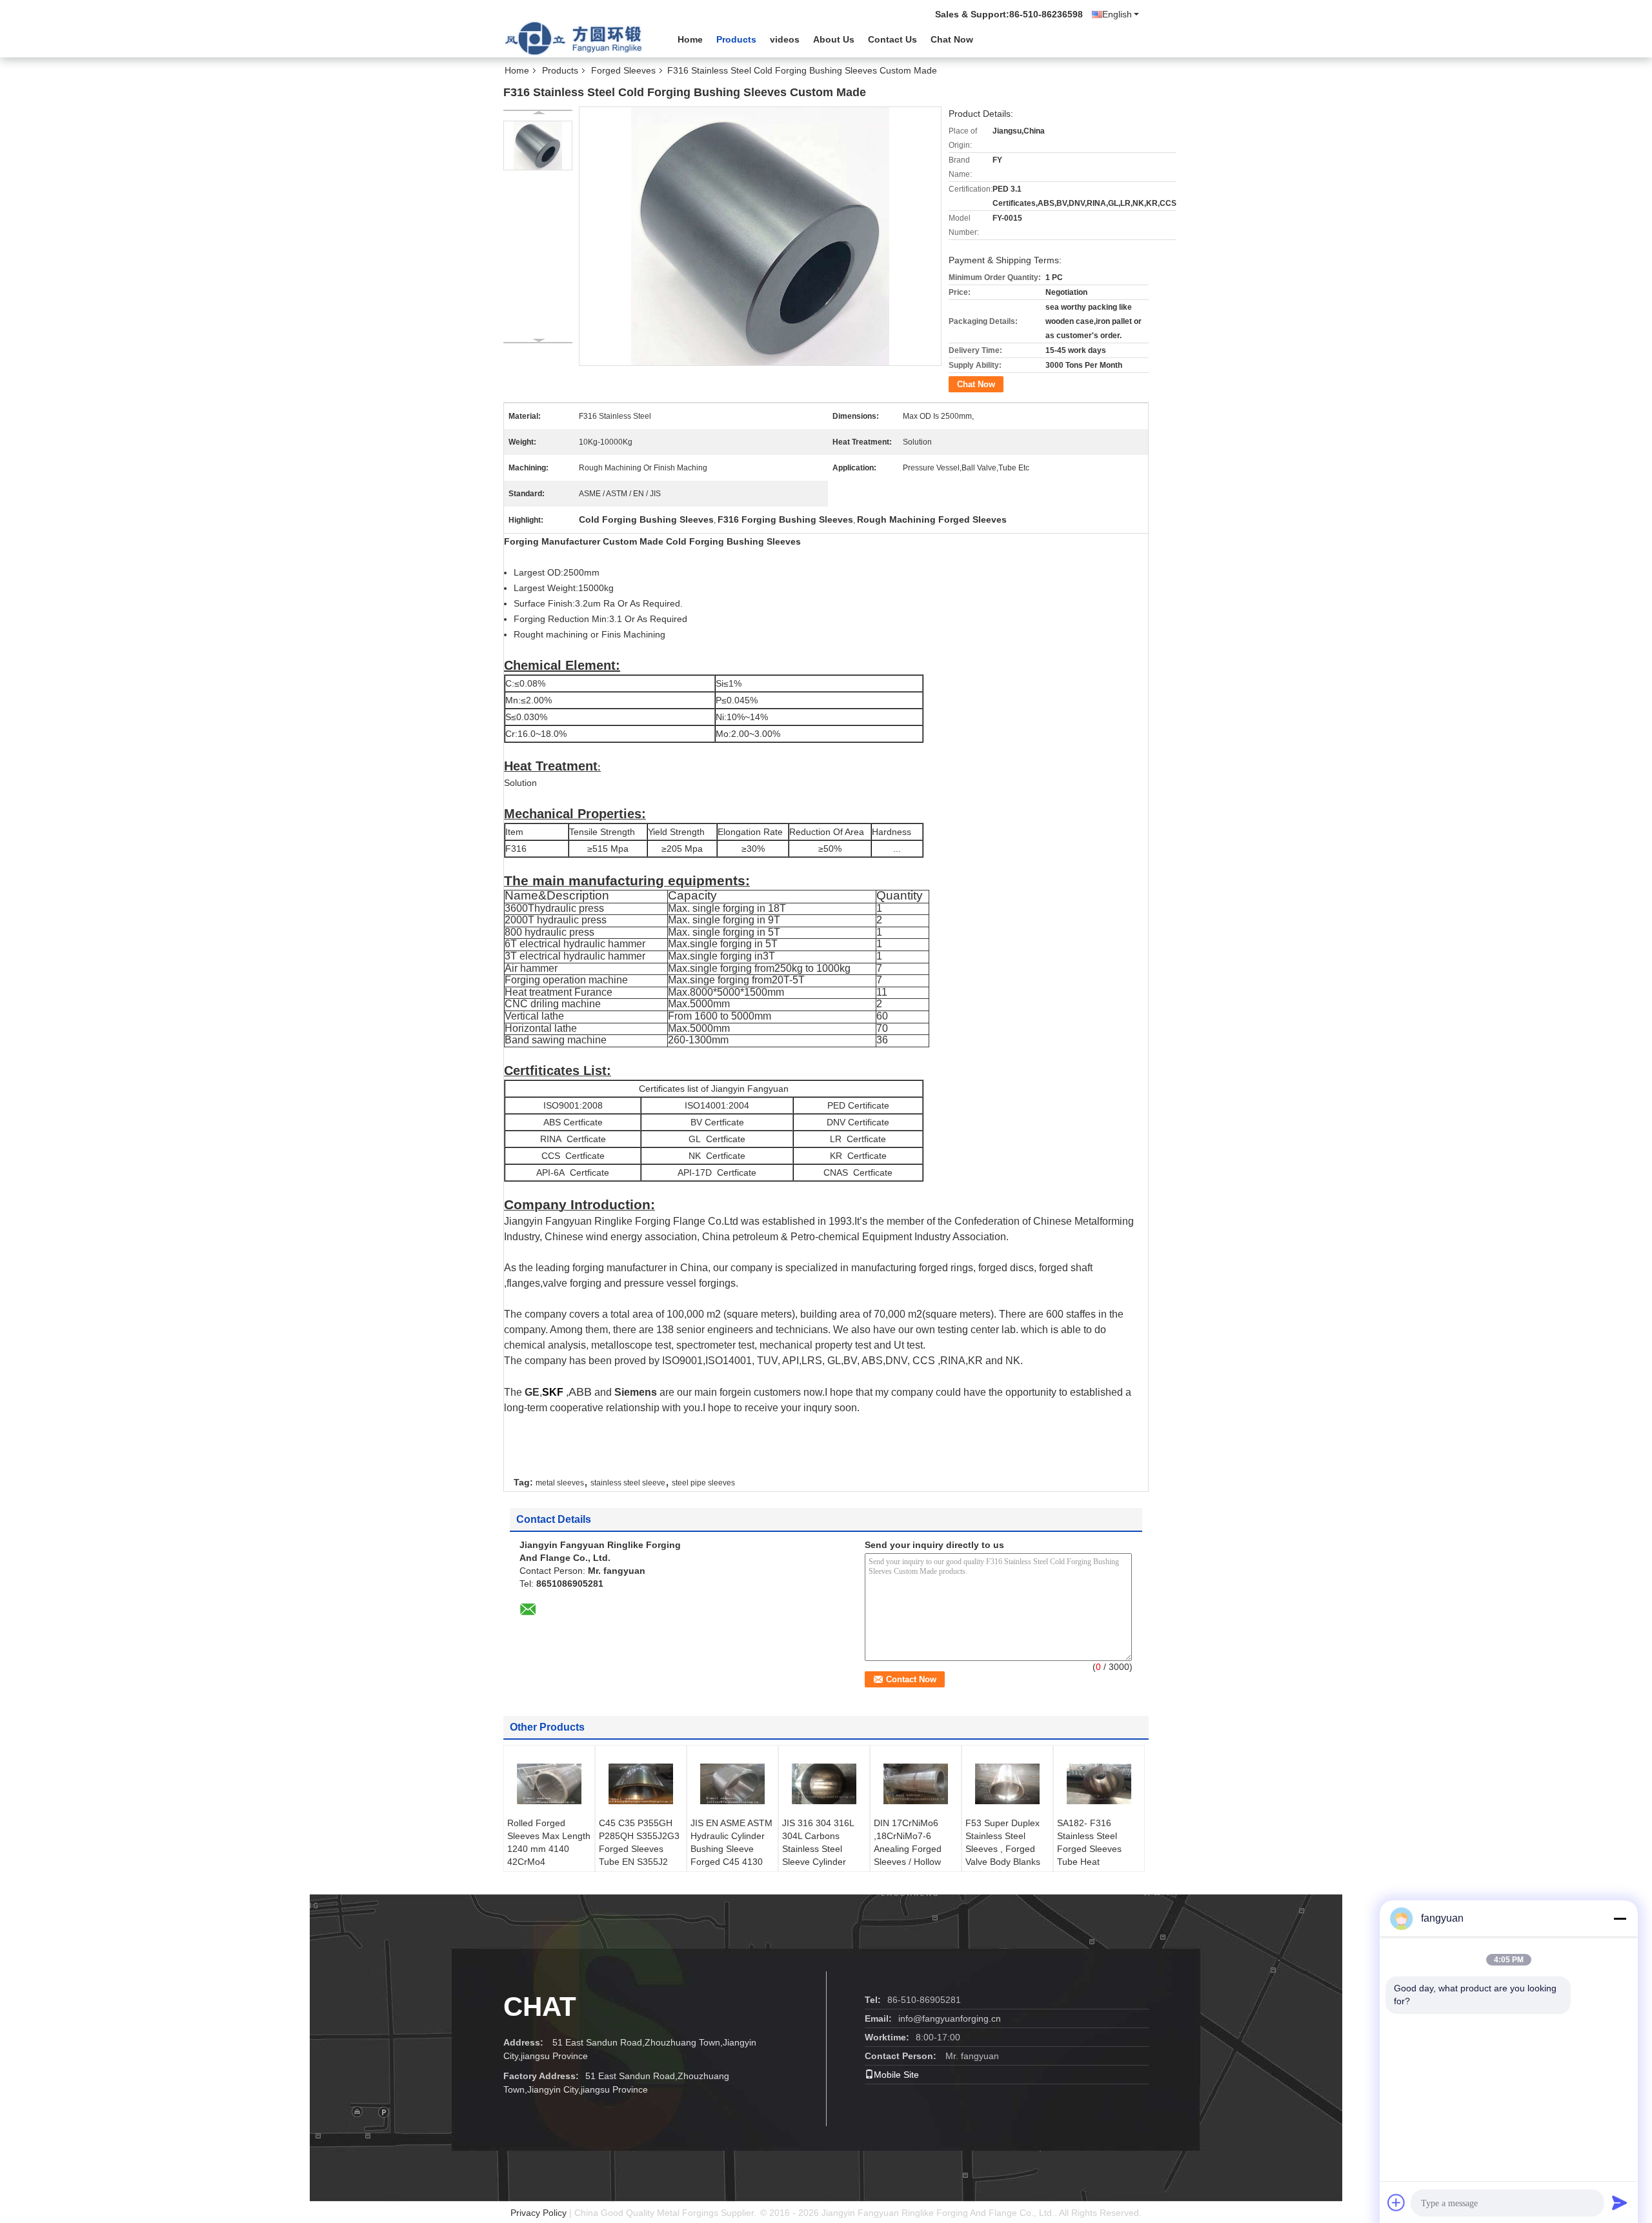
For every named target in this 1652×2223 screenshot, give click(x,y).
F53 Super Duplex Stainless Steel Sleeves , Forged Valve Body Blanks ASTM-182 (1003, 1849)
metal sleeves (560, 1483)
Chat (540, 2007)
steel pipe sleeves (703, 1483)
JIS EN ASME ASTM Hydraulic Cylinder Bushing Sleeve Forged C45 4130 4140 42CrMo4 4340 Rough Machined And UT (731, 1862)
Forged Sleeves (623, 70)
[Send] (1620, 2202)
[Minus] (1620, 1918)
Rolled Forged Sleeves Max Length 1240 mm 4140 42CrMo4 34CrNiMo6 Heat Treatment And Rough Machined (549, 1862)
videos (785, 39)
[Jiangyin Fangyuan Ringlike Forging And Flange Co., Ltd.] (574, 38)
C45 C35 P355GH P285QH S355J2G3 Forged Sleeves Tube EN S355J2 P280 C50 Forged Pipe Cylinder (639, 1855)
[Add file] (1396, 2202)
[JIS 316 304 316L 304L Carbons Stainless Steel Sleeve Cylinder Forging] (824, 1784)
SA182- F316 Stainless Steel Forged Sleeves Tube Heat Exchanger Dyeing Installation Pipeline (1096, 1855)
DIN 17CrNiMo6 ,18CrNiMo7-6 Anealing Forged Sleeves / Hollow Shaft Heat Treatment (908, 1855)
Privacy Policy (539, 2213)
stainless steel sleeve (628, 1483)
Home (690, 39)
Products (736, 39)
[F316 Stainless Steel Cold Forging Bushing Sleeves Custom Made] (538, 146)
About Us (834, 39)
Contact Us (892, 39)
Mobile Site (896, 2075)
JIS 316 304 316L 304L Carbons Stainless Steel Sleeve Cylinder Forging (818, 1849)
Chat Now (952, 39)
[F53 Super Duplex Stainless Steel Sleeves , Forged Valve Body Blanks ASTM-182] (1007, 1784)
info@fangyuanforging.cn (950, 2018)
